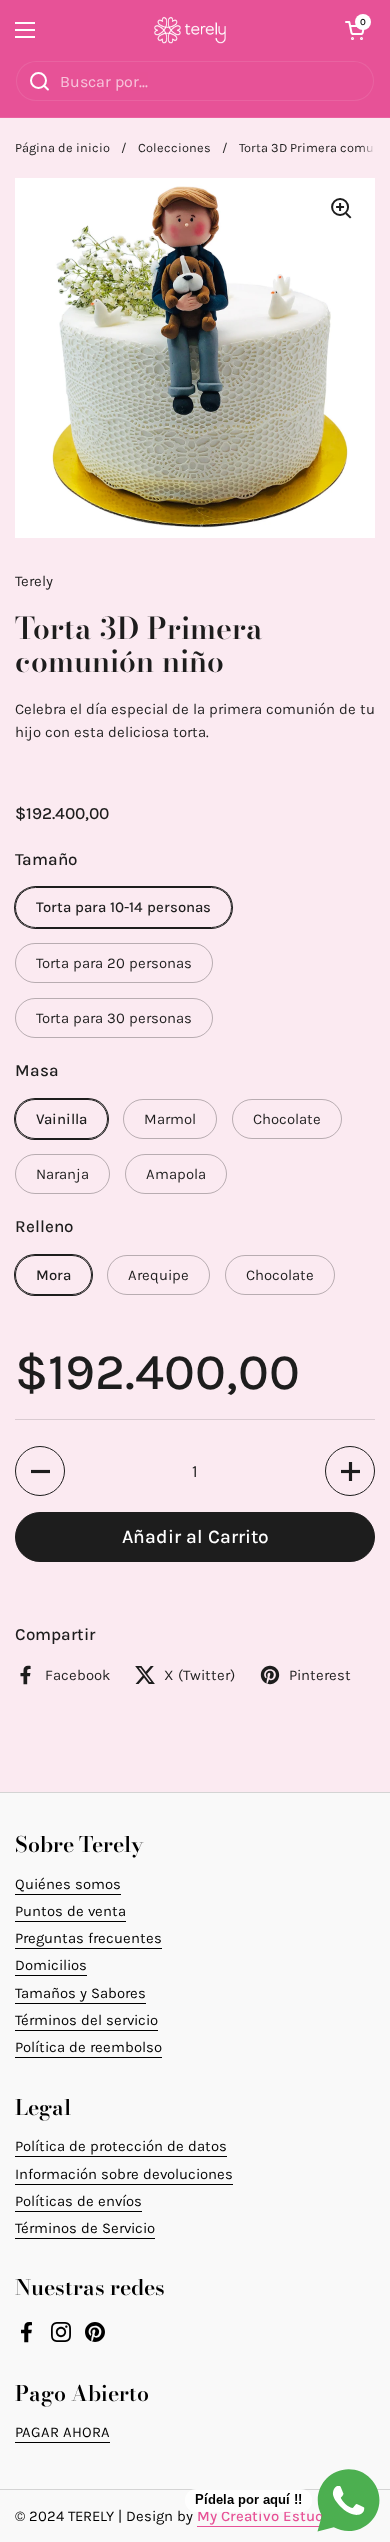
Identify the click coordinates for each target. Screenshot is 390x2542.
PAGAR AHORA (62, 2432)
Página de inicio (62, 147)
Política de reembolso (88, 2047)
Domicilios (51, 1965)
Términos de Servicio (85, 2228)
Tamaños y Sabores (80, 1993)
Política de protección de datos (121, 2146)
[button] (355, 30)
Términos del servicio (86, 2020)
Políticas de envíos (78, 2201)
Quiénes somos (68, 1884)
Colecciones (174, 147)
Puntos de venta (70, 1911)
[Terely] (190, 30)
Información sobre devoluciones (124, 2174)
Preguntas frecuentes (88, 1938)
